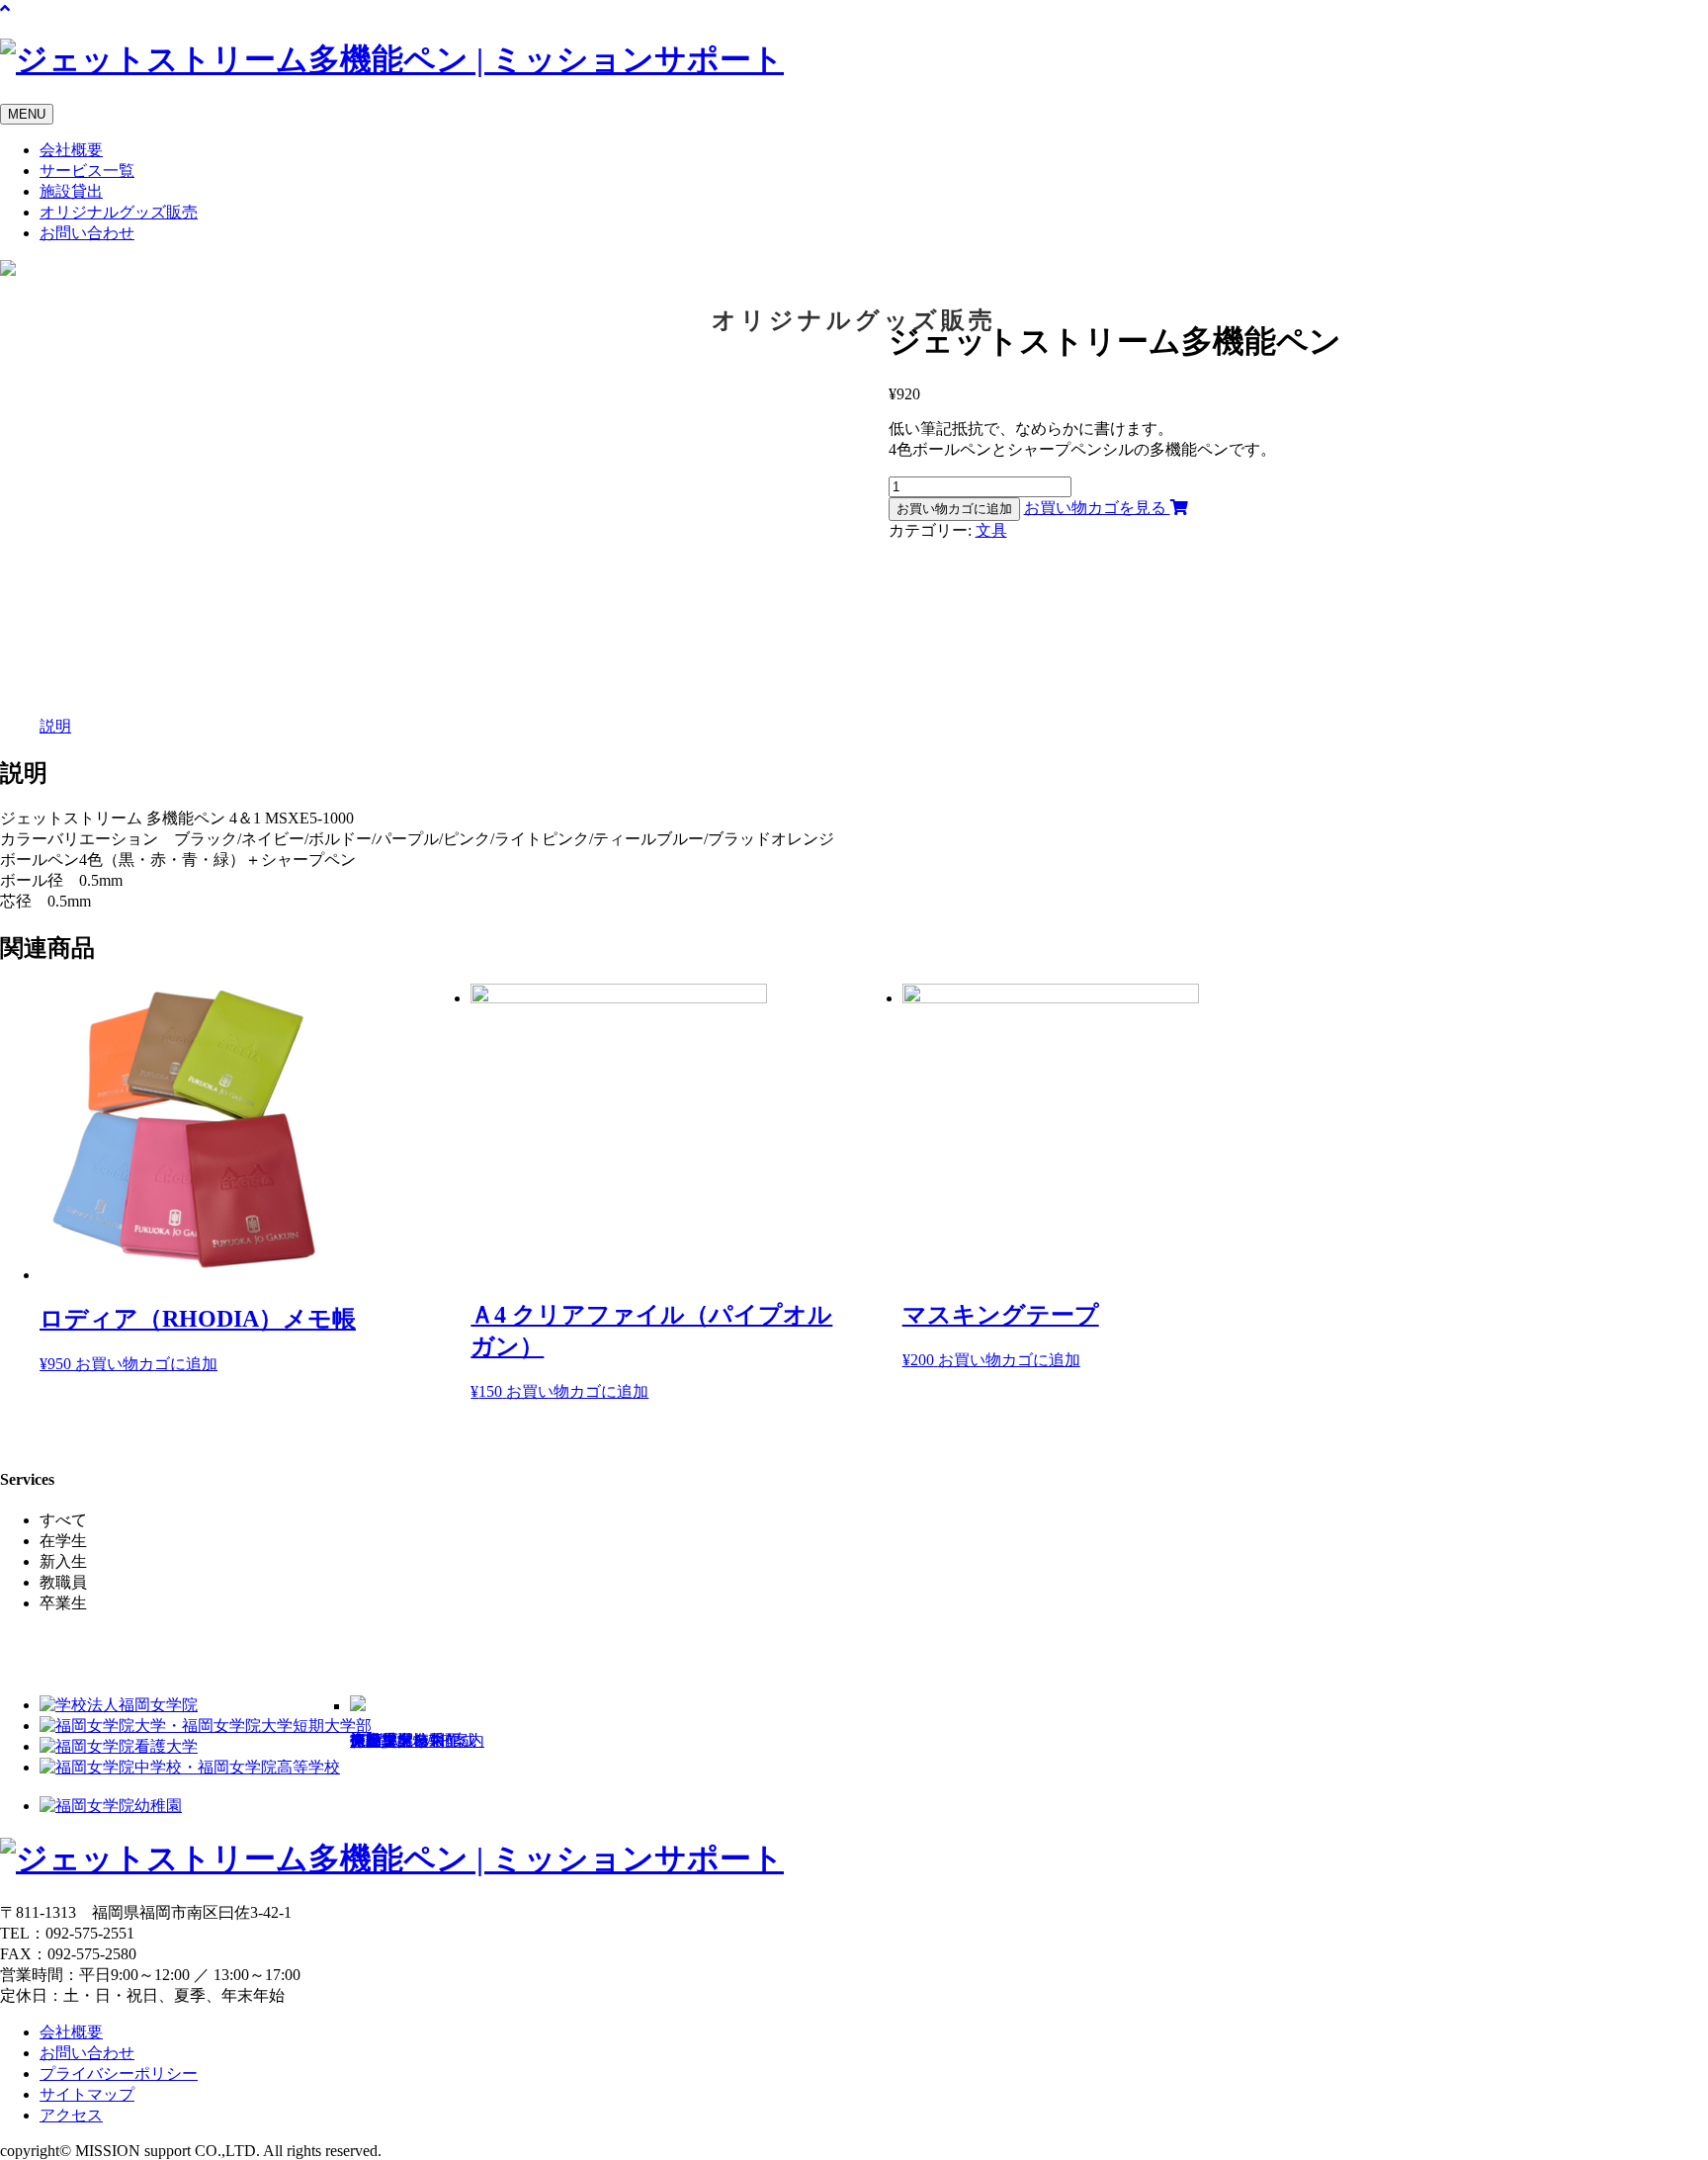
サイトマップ (87, 2094)
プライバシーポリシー (119, 2074)
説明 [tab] (55, 726)
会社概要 (71, 150)
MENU (27, 114)
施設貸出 (71, 191)
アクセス (71, 2115)
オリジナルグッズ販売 (119, 212)
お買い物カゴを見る (1097, 508)
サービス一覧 (87, 171)
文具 (991, 530)
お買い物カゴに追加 (954, 509)
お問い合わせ (87, 233)
